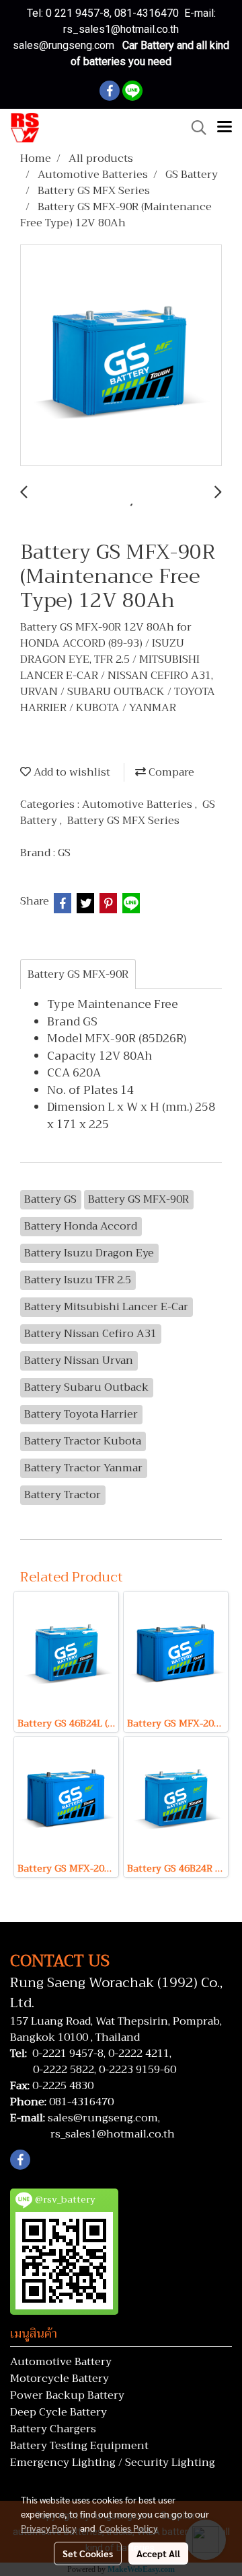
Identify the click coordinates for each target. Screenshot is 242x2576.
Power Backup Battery (67, 2395)
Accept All (158, 2553)
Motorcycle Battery (59, 2379)
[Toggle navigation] (225, 128)
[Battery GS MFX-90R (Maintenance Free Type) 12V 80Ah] (121, 356)
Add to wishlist (71, 772)
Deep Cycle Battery (58, 2412)
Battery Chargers (53, 2429)
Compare (170, 772)
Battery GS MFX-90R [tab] (78, 974)
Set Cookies (88, 2553)
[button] (194, 128)
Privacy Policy (48, 2528)
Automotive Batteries (138, 804)
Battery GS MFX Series (123, 821)
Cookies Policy (128, 2528)
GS (64, 853)
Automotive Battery (61, 2362)
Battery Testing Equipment (79, 2446)
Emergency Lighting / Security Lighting (113, 2463)
